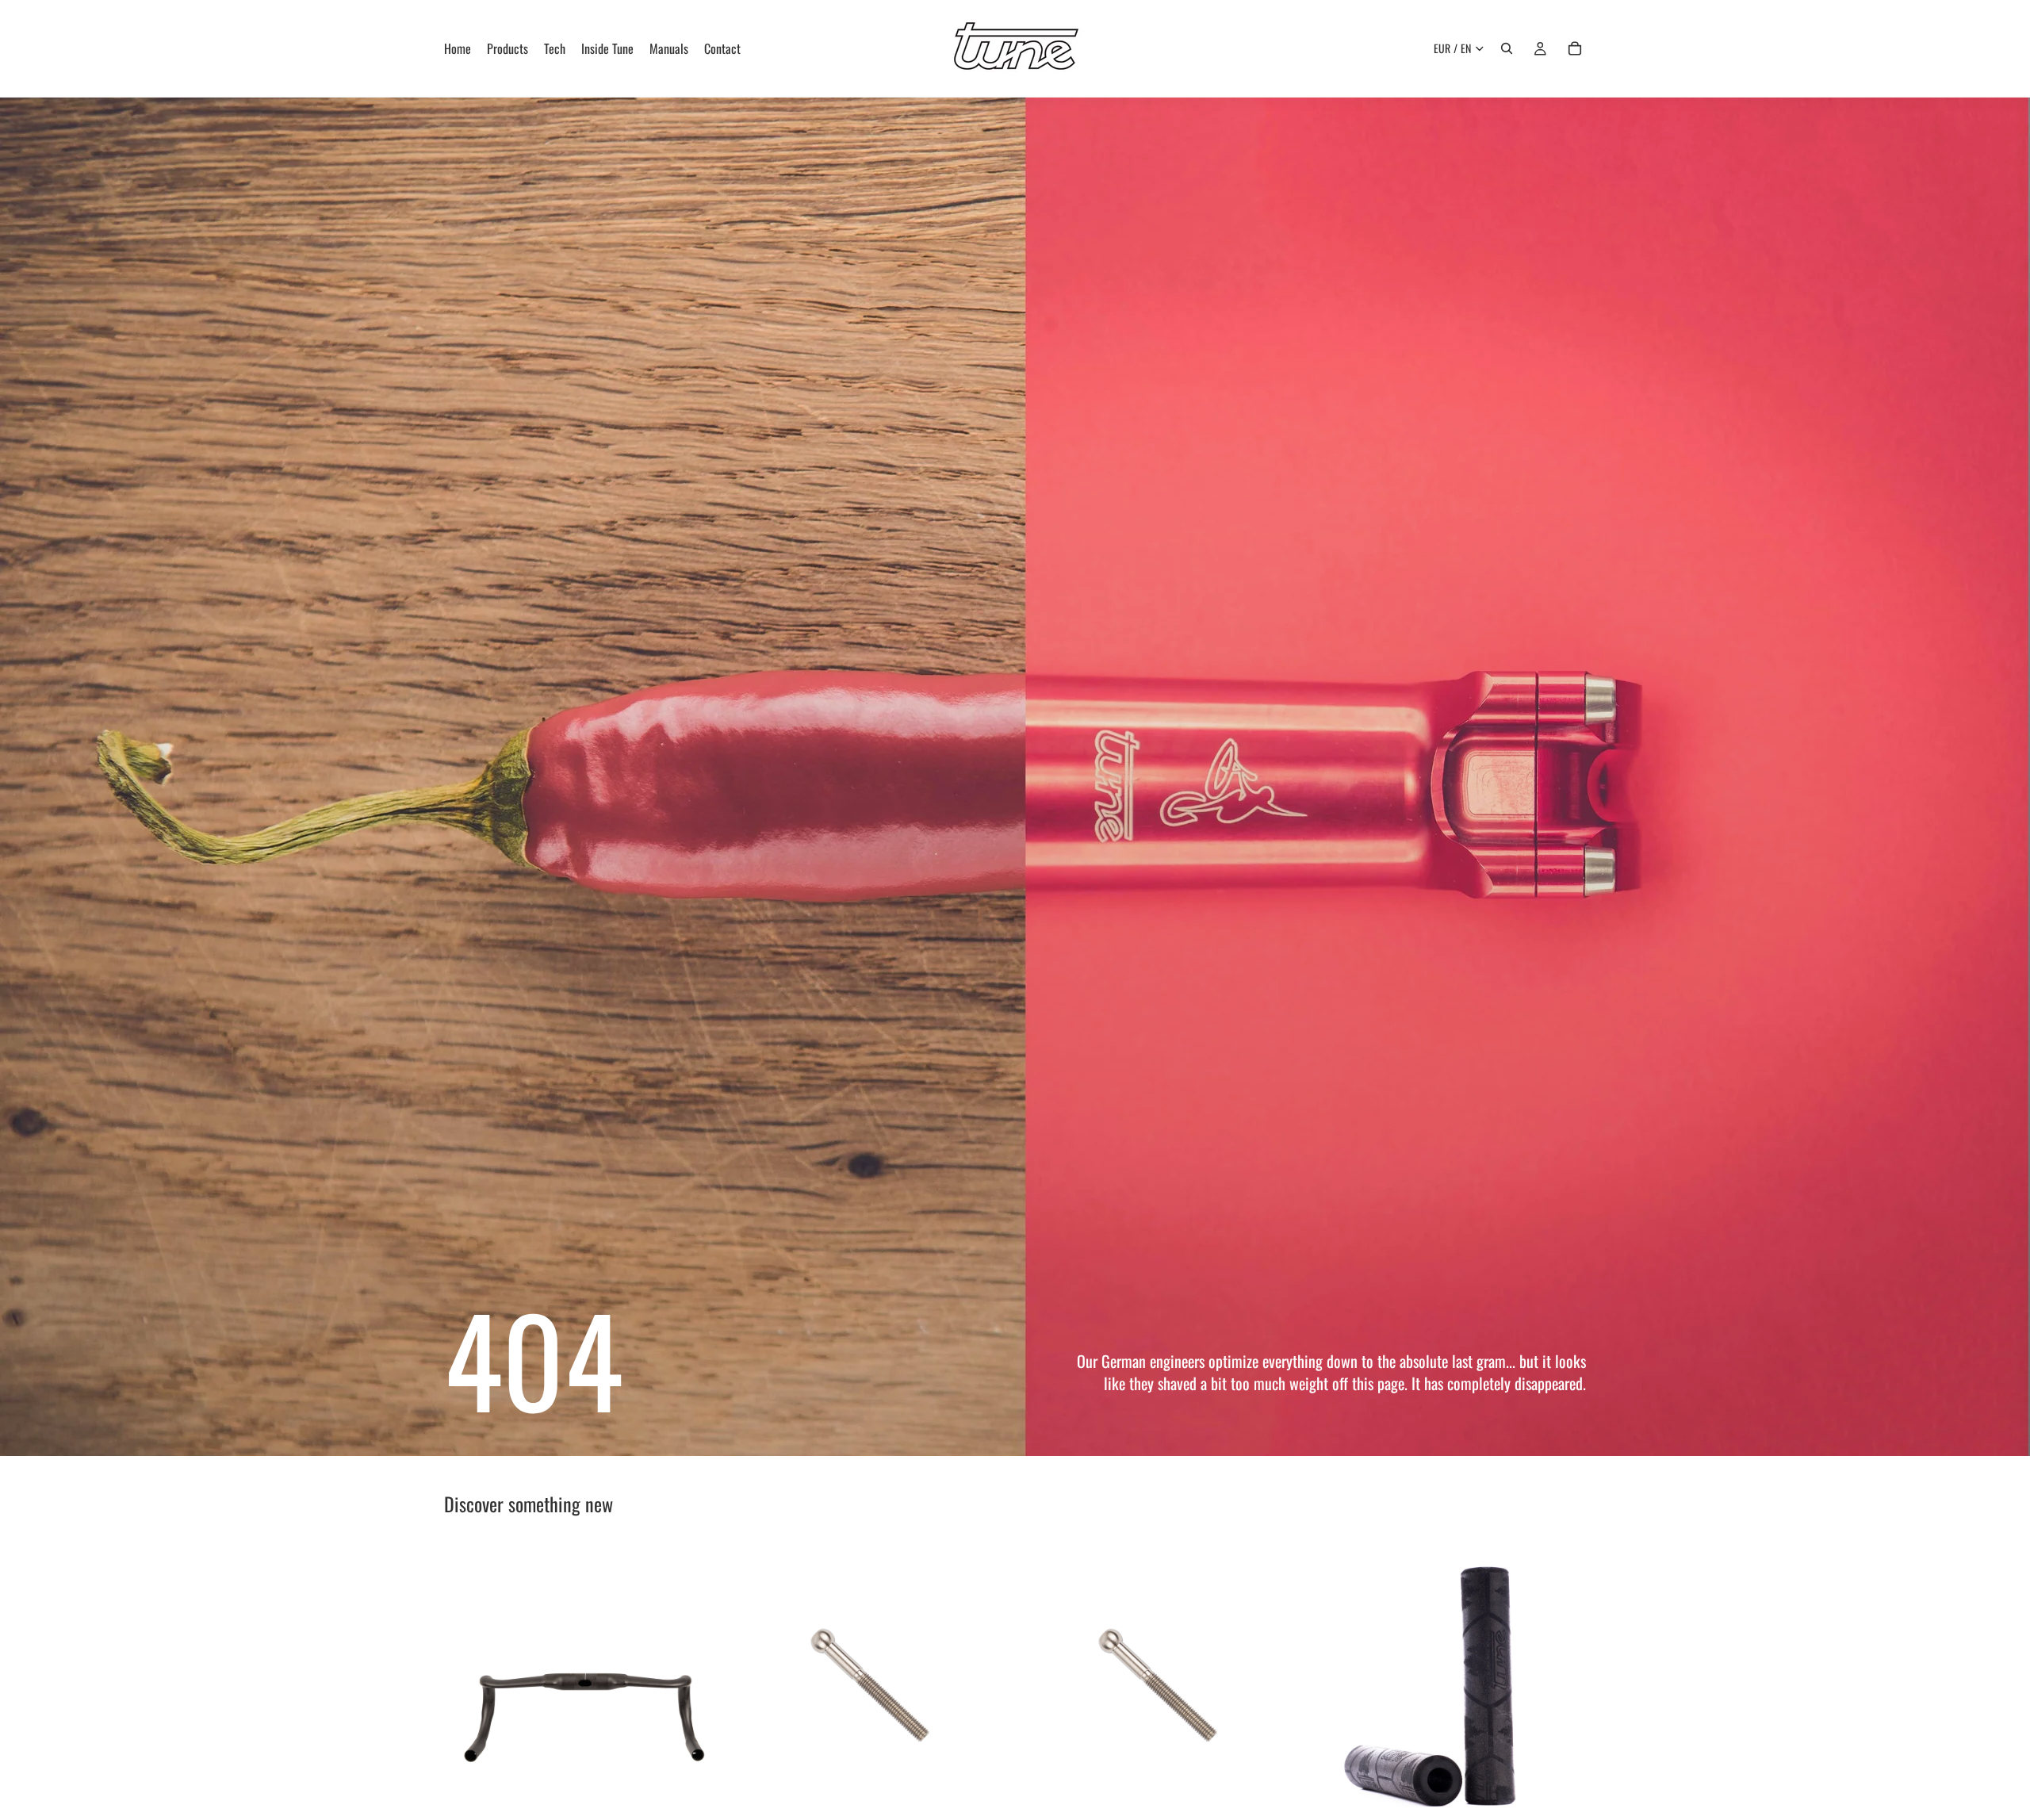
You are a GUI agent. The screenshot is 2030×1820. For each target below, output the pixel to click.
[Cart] (1575, 48)
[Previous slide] (468, 1681)
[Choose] (698, 1795)
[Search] (1507, 48)
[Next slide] (699, 1681)
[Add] (986, 1796)
